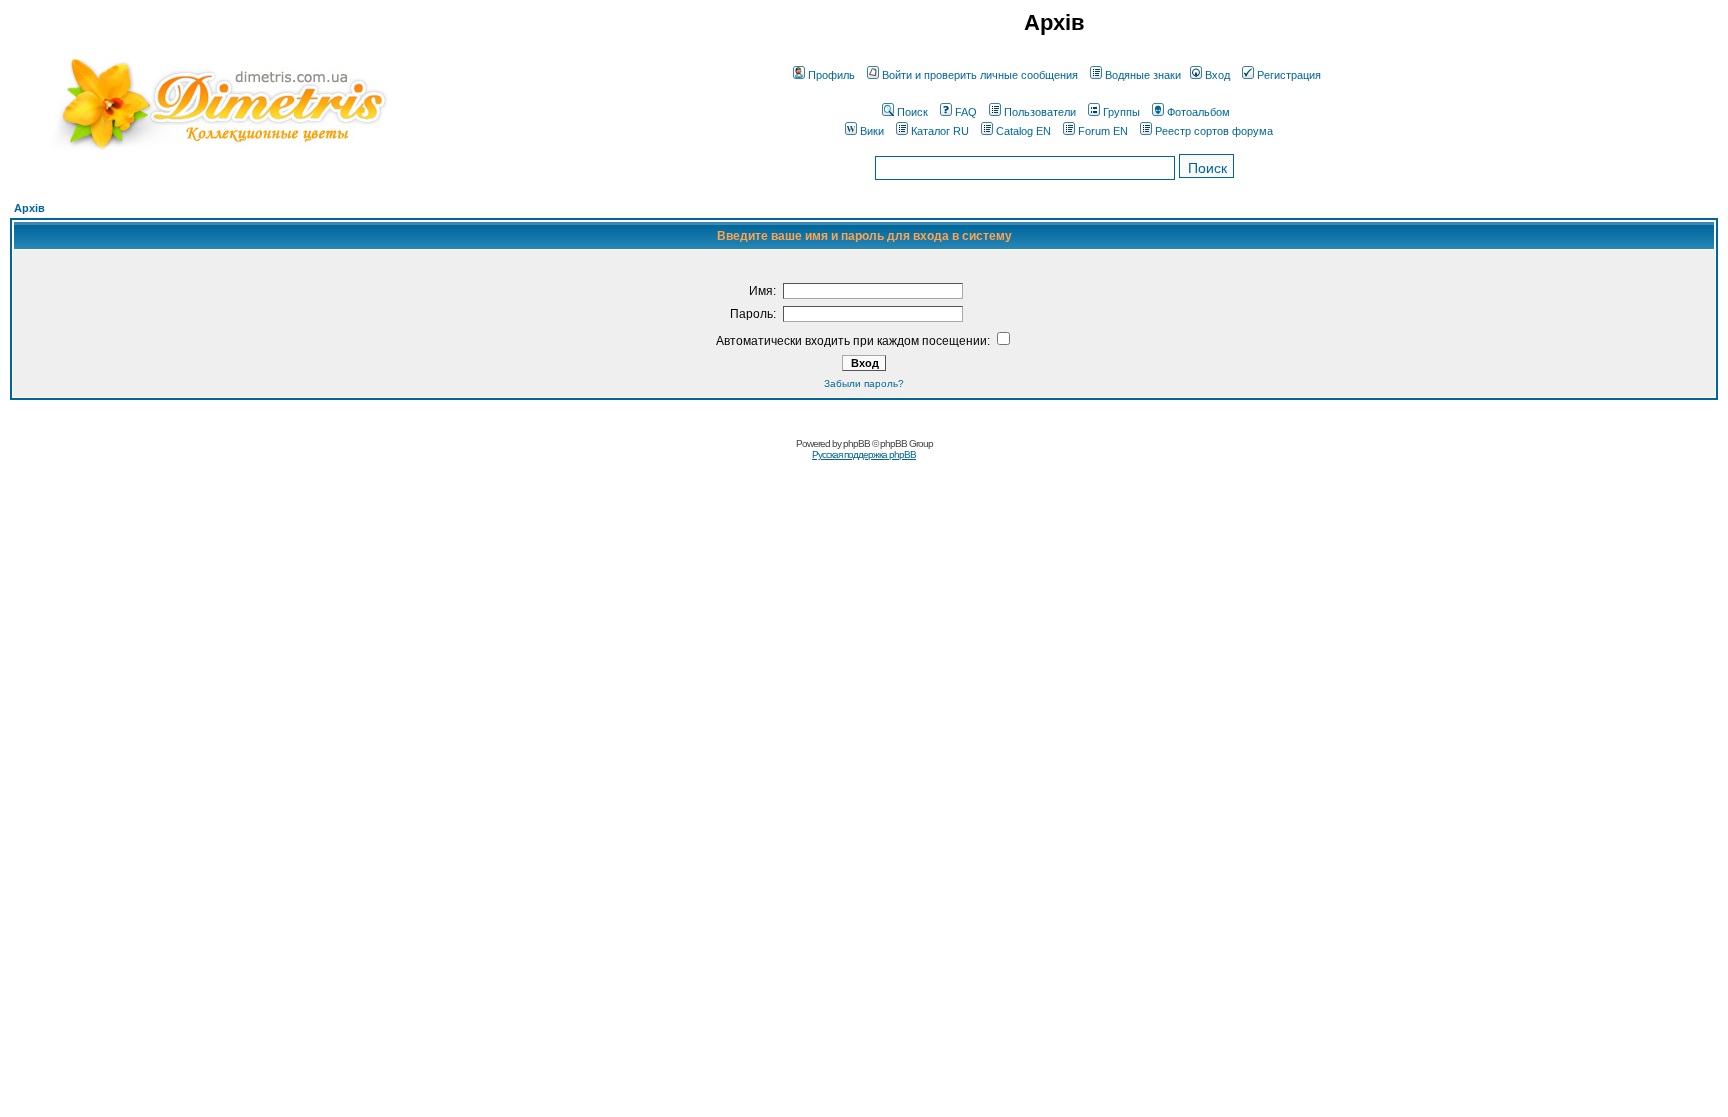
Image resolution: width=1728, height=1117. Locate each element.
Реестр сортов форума (1214, 131)
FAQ (966, 112)
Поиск (912, 112)
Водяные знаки (1143, 75)
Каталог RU (940, 131)
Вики (872, 131)
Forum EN (1103, 131)
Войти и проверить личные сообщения (980, 75)
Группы (1121, 112)
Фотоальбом (1198, 112)
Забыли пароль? (864, 383)
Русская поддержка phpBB (864, 454)
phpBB (856, 443)
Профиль (831, 75)
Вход (1217, 75)
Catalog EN (1023, 131)
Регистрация (1289, 75)
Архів (29, 208)
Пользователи (1040, 112)
